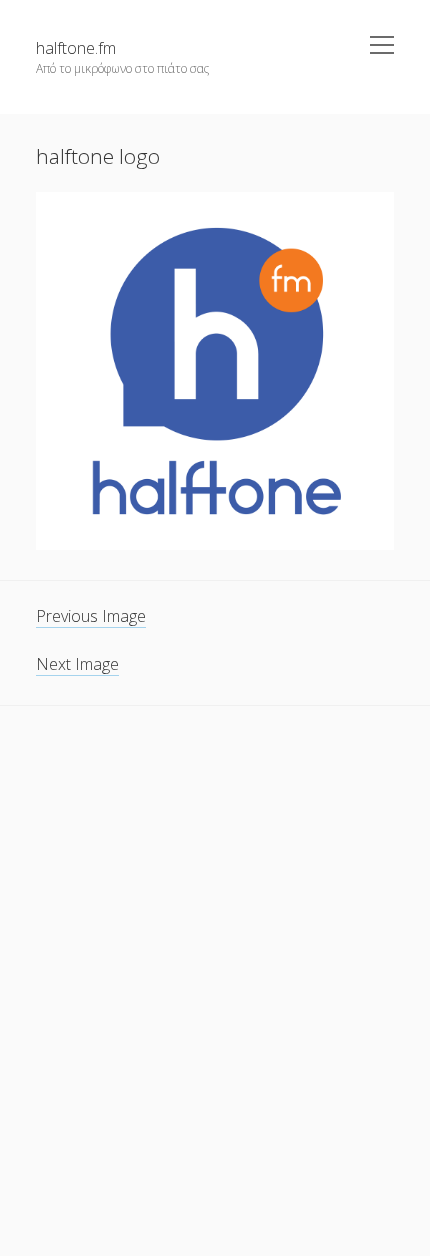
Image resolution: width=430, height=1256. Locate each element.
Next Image (77, 664)
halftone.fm (76, 48)
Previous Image (91, 616)
